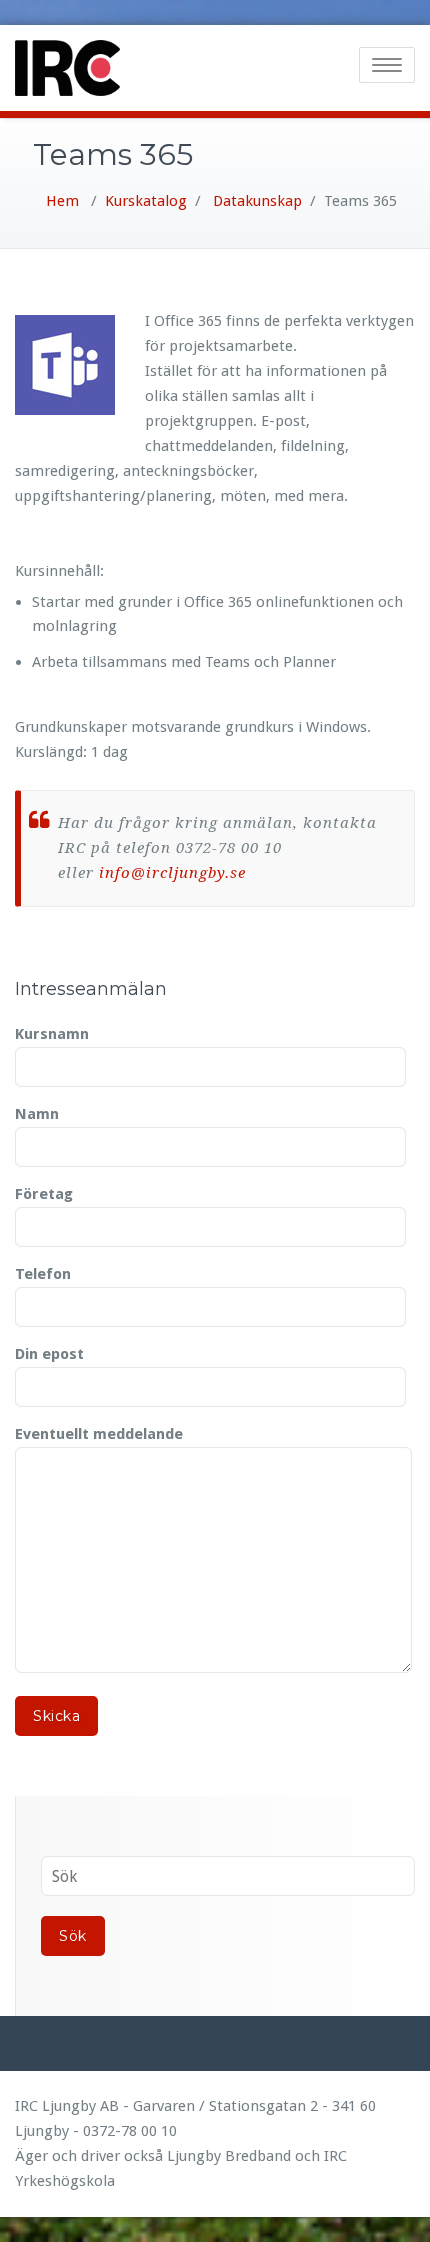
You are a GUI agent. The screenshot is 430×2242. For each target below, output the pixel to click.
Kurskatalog (146, 201)
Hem (62, 201)
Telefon (43, 1274)
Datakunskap (257, 201)
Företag (44, 1194)
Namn (37, 1114)
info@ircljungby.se (172, 873)
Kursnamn (52, 1034)
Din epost (49, 1354)
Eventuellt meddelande (99, 1434)
